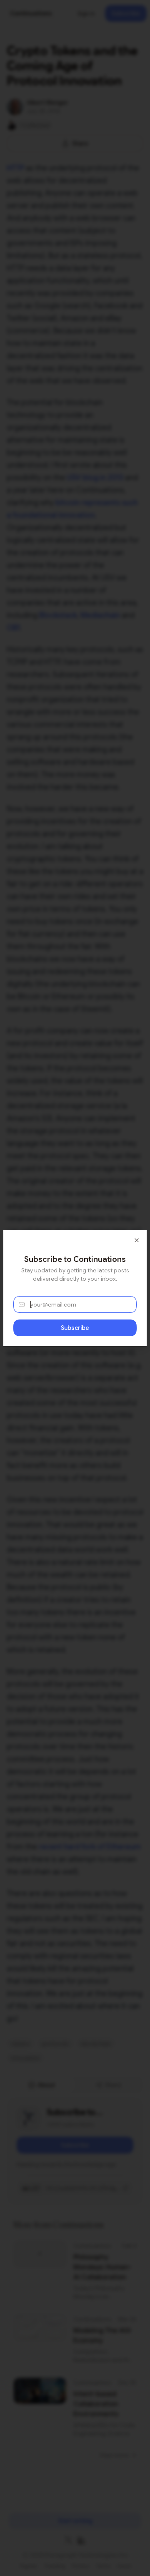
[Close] (137, 1240)
